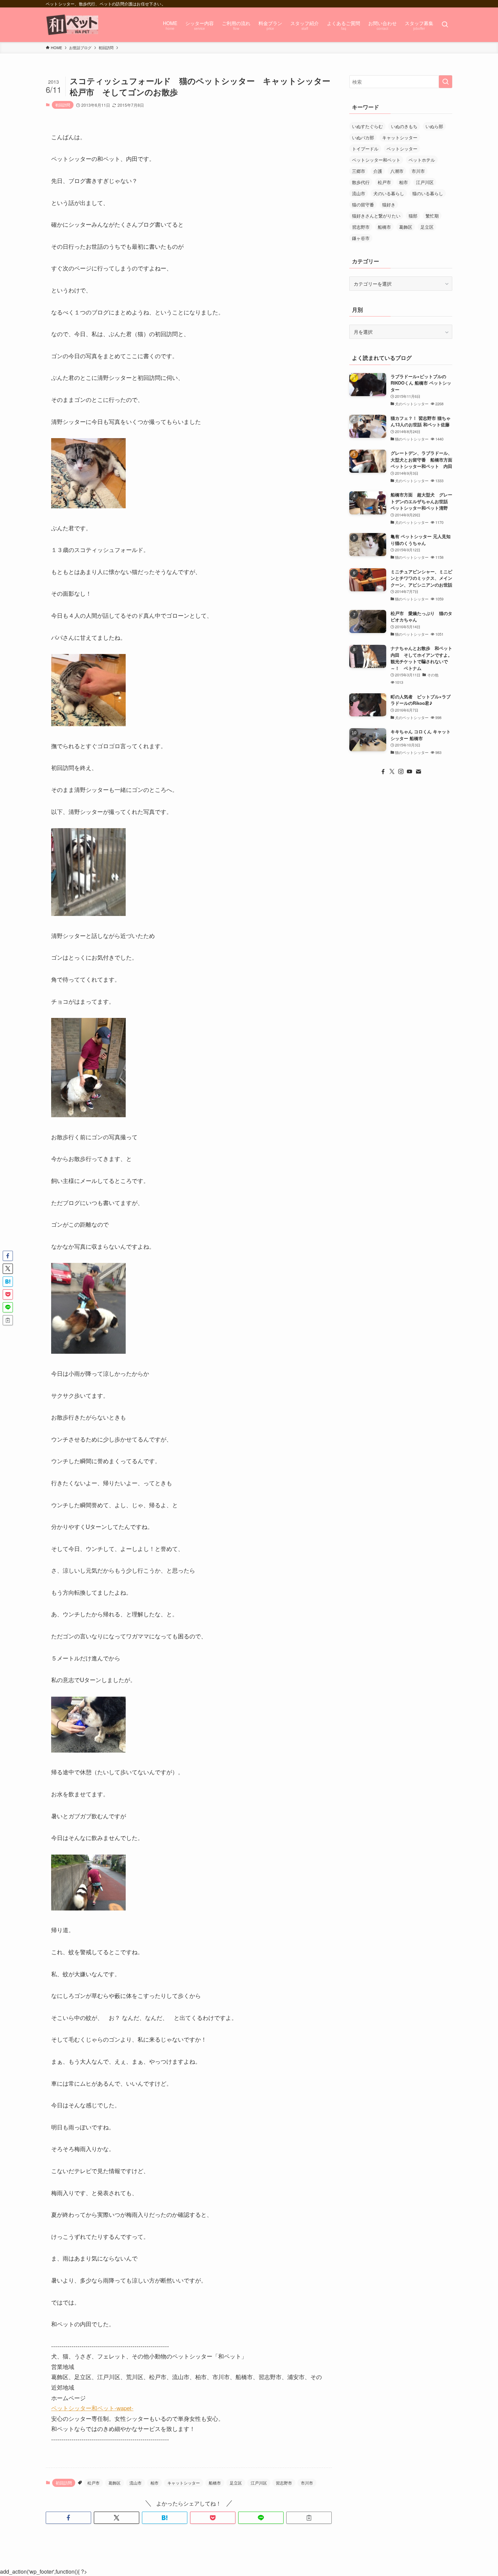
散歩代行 (361, 182)
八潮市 (397, 171)
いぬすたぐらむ (367, 126)
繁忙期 (432, 216)
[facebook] (383, 772)
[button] (68, 2518)
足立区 (236, 2483)
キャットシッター (184, 2483)
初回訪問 (63, 105)
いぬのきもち (404, 126)
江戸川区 (259, 2483)
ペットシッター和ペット (376, 160)
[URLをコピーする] (309, 2518)
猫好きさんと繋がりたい (376, 216)
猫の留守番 (363, 205)
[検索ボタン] (445, 25)
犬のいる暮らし (389, 193)
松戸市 (94, 2483)
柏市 (154, 2483)
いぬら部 (434, 126)
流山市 (136, 2483)
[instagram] (401, 772)
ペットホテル (422, 160)
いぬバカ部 (363, 137)
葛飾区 (115, 2483)
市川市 (307, 2483)
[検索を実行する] (445, 82)
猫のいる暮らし (428, 193)
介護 (378, 171)
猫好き (389, 205)
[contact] (418, 772)
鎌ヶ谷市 (361, 238)
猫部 (413, 216)
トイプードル (365, 149)
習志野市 (284, 2483)
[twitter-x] (392, 772)
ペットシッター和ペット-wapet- (92, 2408)
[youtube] (410, 772)
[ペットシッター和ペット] (73, 25)
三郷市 (359, 171)
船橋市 (215, 2483)
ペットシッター (402, 149)
